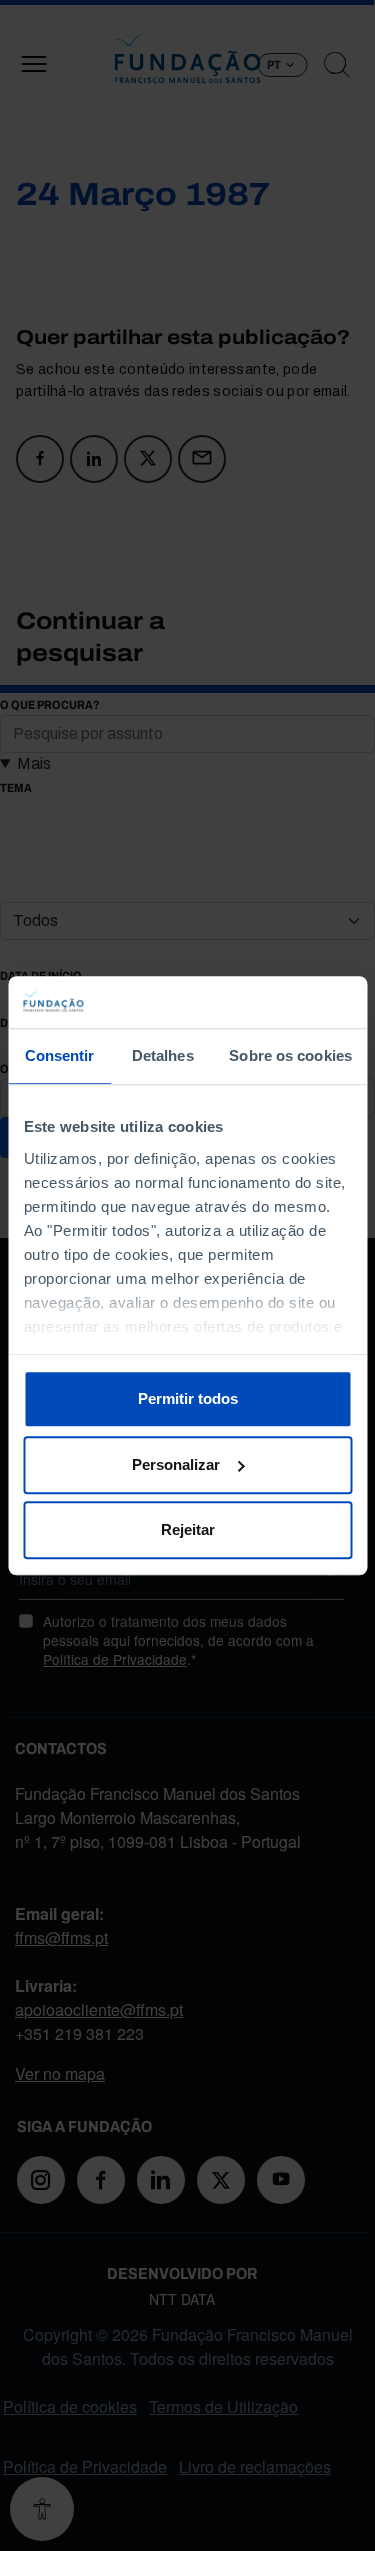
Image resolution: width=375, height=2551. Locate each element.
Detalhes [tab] (163, 1055)
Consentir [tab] (60, 1055)
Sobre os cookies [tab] (290, 1055)
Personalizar (176, 1464)
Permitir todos (188, 1398)
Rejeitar (188, 1529)
